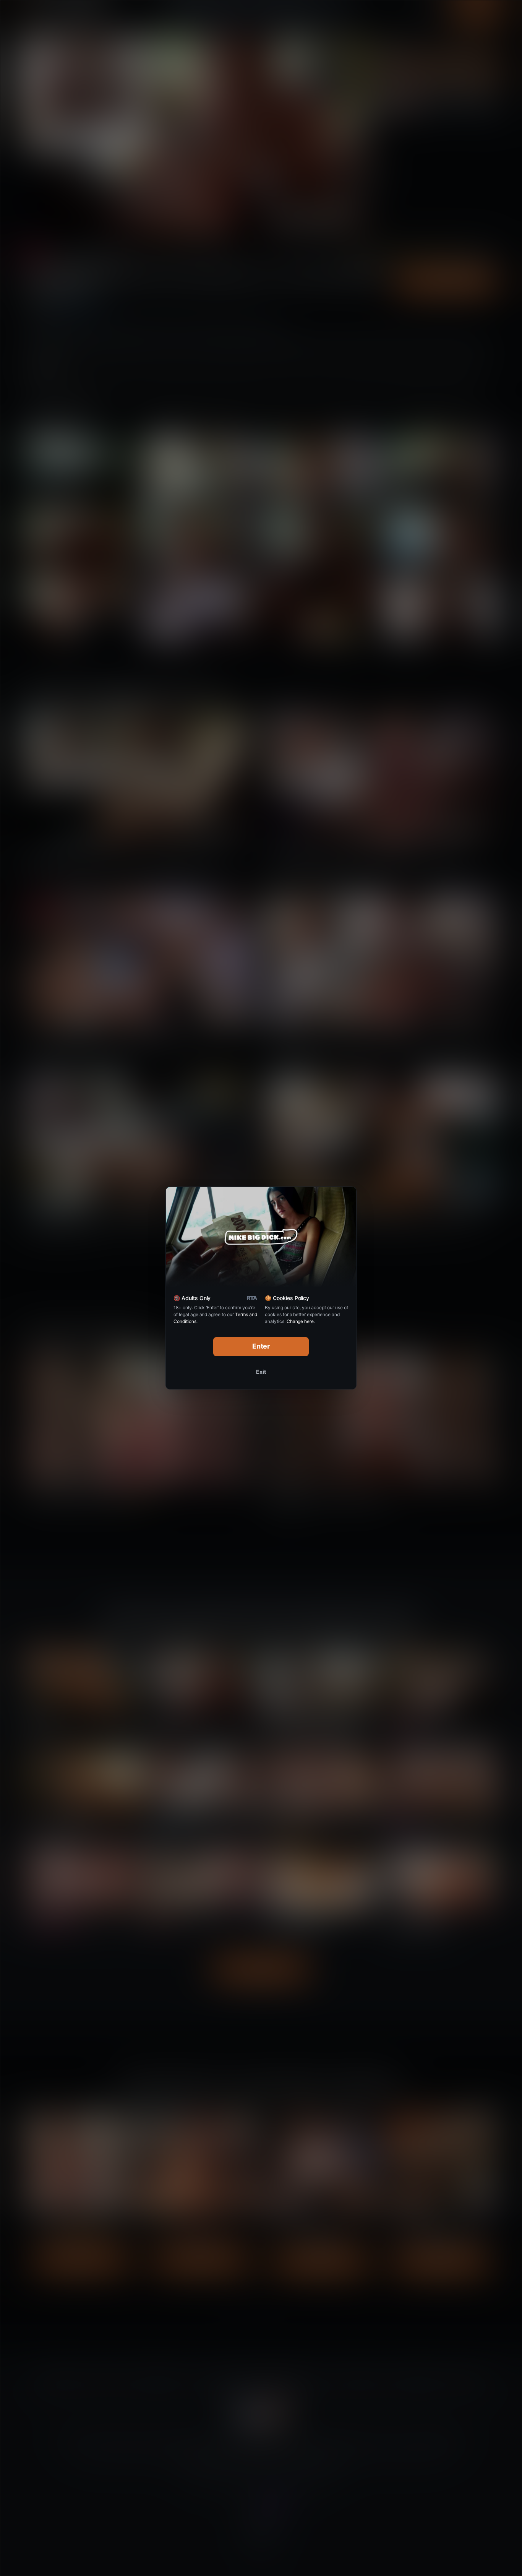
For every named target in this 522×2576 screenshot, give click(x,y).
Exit (261, 1372)
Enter (261, 1346)
